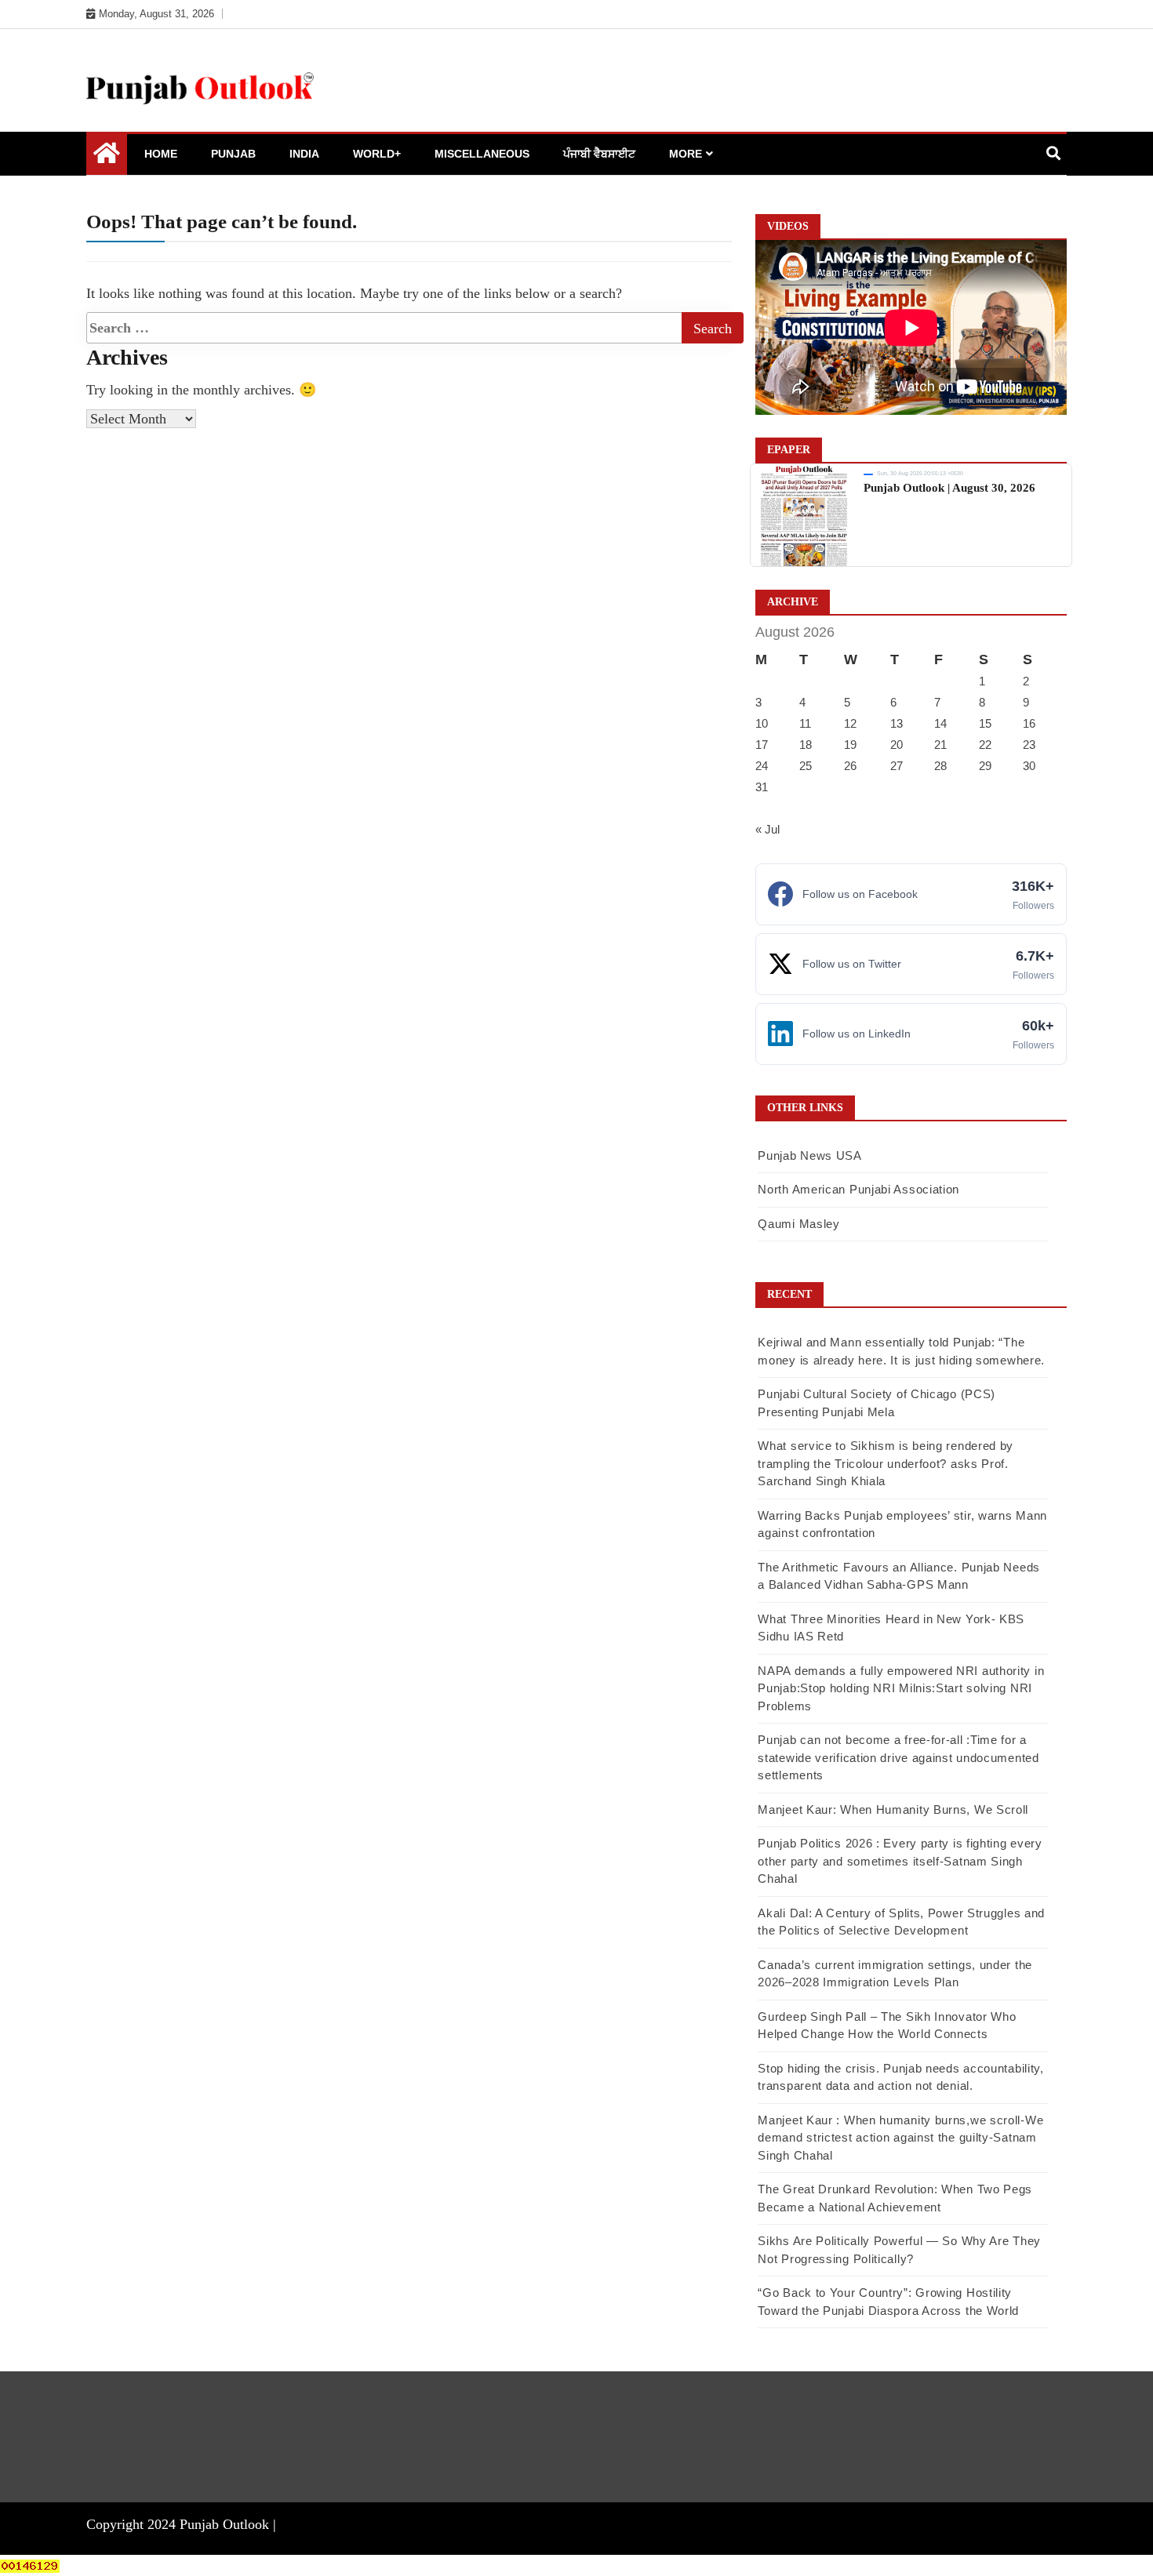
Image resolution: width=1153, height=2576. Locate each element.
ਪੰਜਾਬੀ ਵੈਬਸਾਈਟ (599, 154)
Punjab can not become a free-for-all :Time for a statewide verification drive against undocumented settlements (898, 1757)
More (686, 154)
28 (940, 766)
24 (762, 766)
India (304, 154)
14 (940, 723)
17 (762, 745)
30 (1029, 766)
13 (897, 723)
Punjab (233, 154)
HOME (161, 154)
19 (850, 745)
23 (1029, 745)
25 (806, 766)
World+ (377, 154)
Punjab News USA (810, 1155)
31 (762, 787)
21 (940, 745)
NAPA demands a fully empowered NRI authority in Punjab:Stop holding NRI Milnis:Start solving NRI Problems (901, 1688)
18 (806, 745)
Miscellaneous (482, 154)
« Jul (767, 829)
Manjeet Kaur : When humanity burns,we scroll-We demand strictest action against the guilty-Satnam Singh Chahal (900, 2138)
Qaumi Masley (798, 1224)
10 (762, 723)
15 (985, 723)
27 (897, 766)
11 (805, 723)
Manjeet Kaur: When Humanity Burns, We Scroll (893, 1809)
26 (850, 766)
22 (985, 745)
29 (985, 766)
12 (850, 723)
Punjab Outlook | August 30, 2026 (949, 488)
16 (1029, 723)
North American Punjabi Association (858, 1189)
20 (897, 745)
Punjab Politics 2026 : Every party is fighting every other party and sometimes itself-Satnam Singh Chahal (900, 1861)
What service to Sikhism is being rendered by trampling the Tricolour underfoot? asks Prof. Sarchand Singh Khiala (886, 1463)
